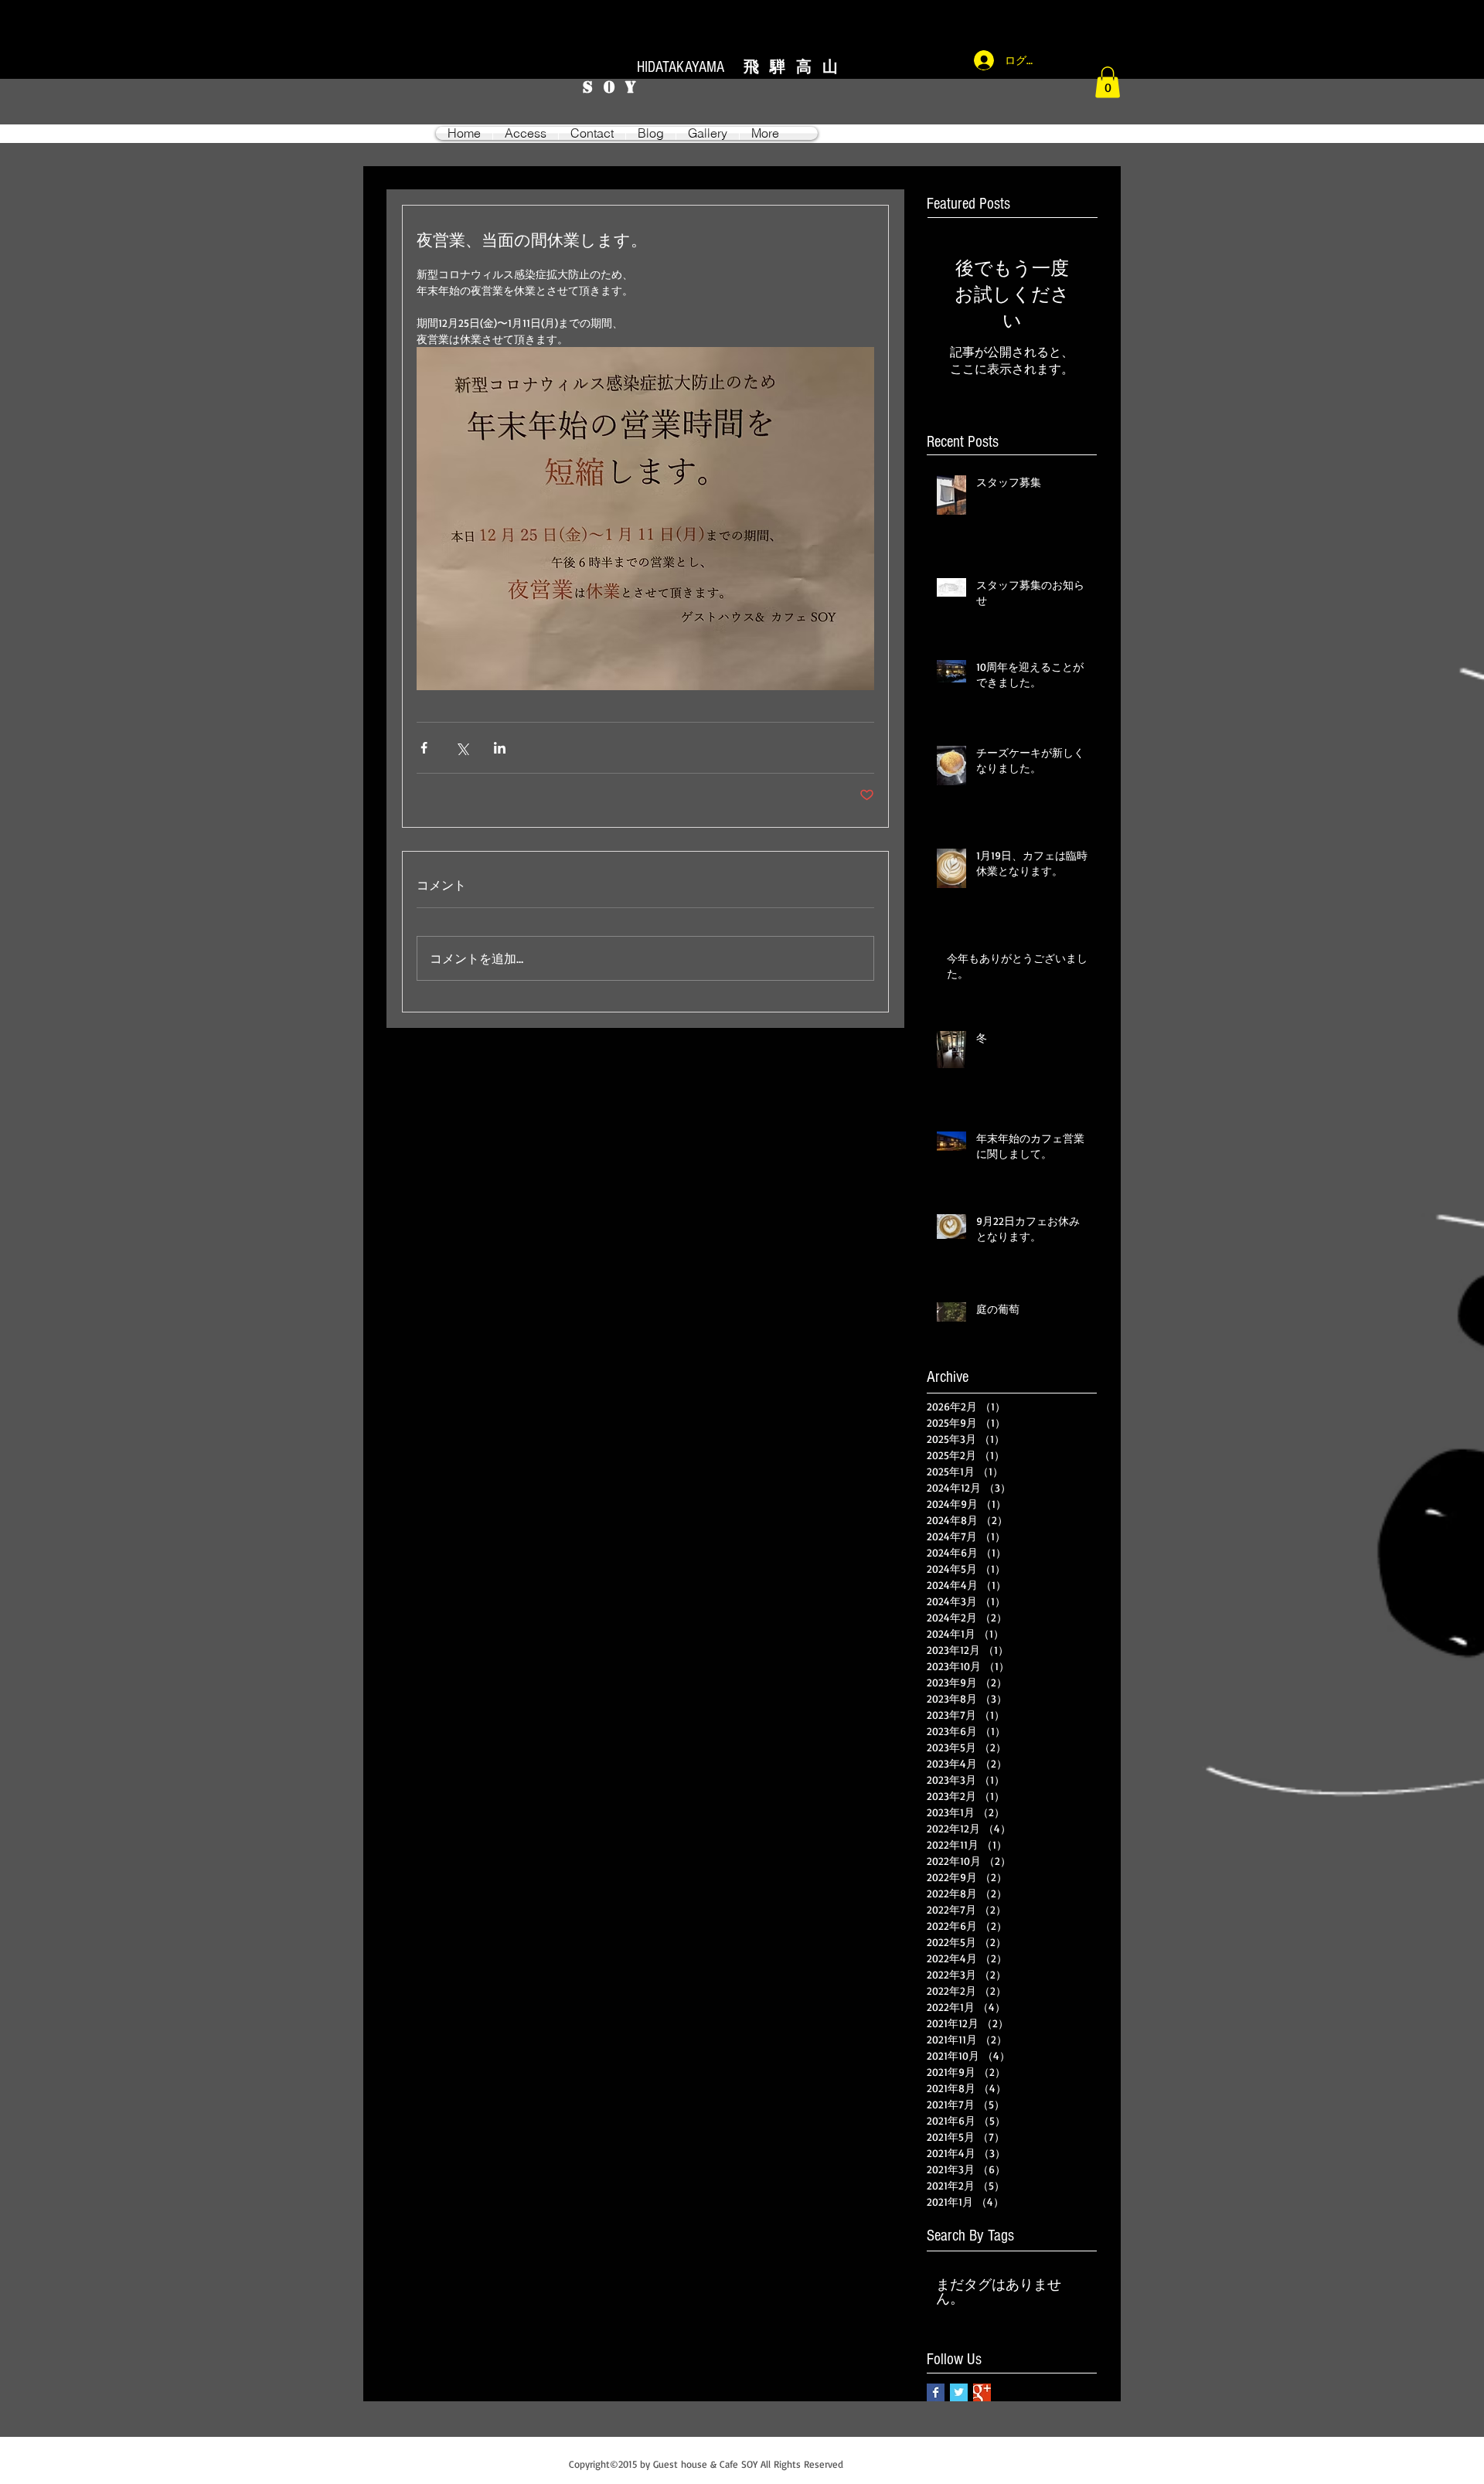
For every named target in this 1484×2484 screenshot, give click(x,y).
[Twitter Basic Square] (959, 2392)
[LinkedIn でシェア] (500, 748)
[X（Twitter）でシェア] (462, 748)
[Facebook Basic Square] (936, 2392)
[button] (1108, 82)
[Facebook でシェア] (424, 748)
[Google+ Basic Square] (982, 2392)
